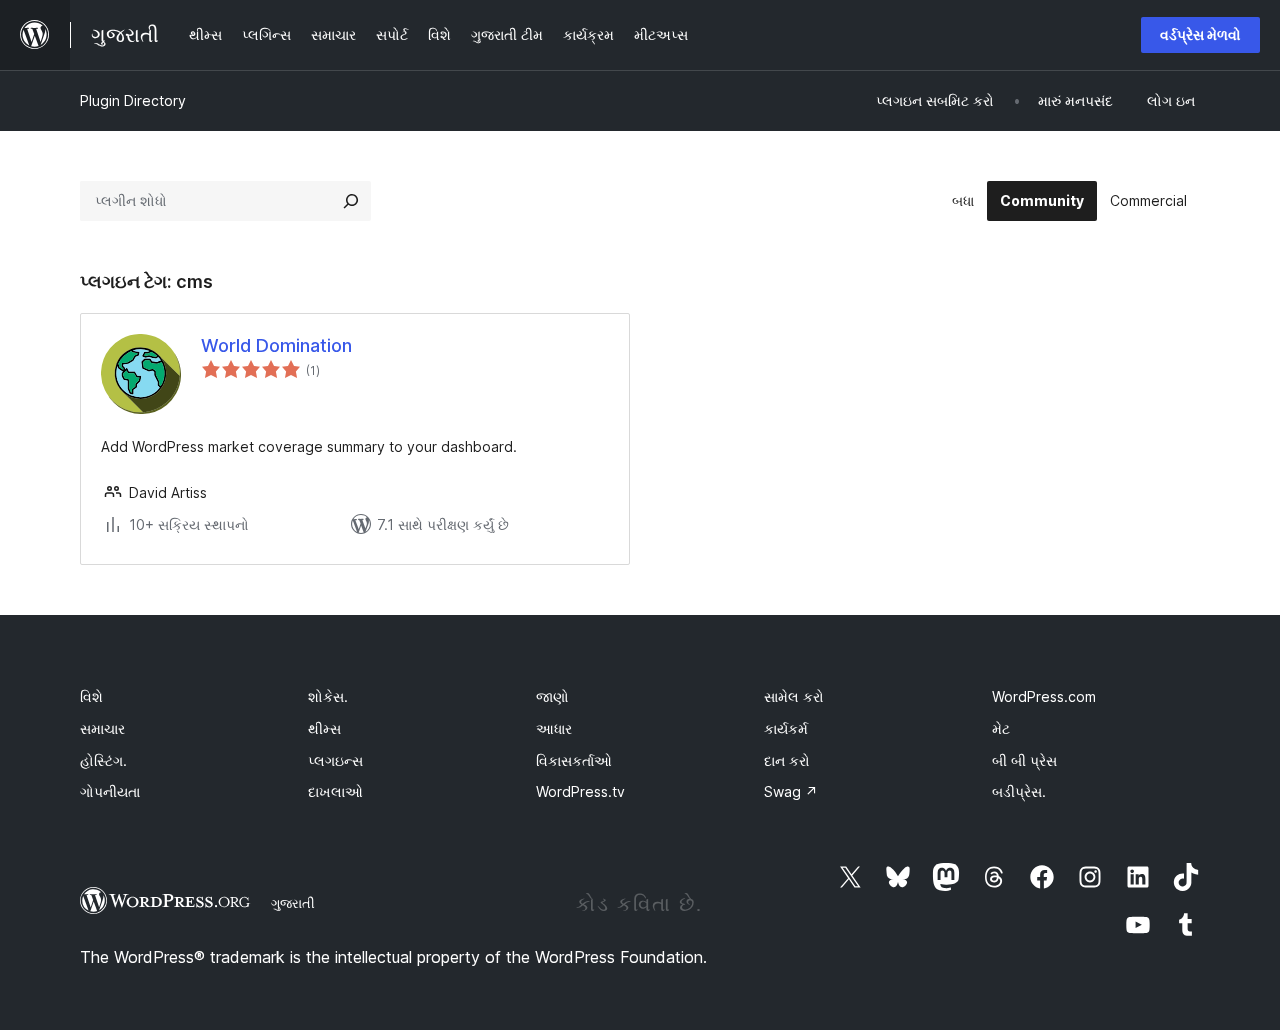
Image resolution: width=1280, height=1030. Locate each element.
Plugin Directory (133, 100)
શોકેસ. (328, 696)
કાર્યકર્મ (786, 728)
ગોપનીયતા (110, 791)
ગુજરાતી (293, 903)
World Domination (276, 345)
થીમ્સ (324, 728)
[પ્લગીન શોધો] (351, 201)
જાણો (552, 696)
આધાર (554, 728)
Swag (791, 791)
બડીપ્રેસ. (1019, 791)
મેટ (1001, 728)
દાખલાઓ (335, 791)
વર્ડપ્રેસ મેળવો (1200, 34)
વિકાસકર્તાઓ (574, 760)
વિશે (91, 696)
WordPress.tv (580, 791)
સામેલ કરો (794, 696)
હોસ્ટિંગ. (103, 760)
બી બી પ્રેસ (1024, 760)
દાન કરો (787, 760)
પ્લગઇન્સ (335, 760)
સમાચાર (102, 728)
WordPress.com (1044, 696)
